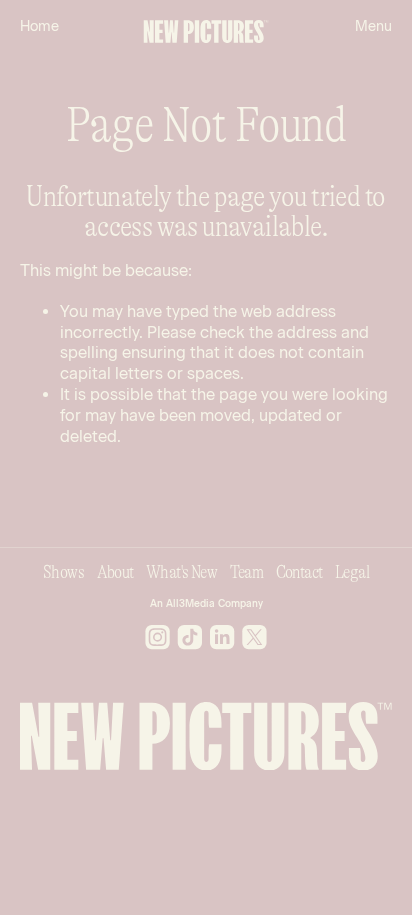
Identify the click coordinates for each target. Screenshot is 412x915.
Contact (299, 572)
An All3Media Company (206, 603)
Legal (352, 572)
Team (247, 572)
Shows (63, 572)
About (115, 572)
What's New (181, 572)
